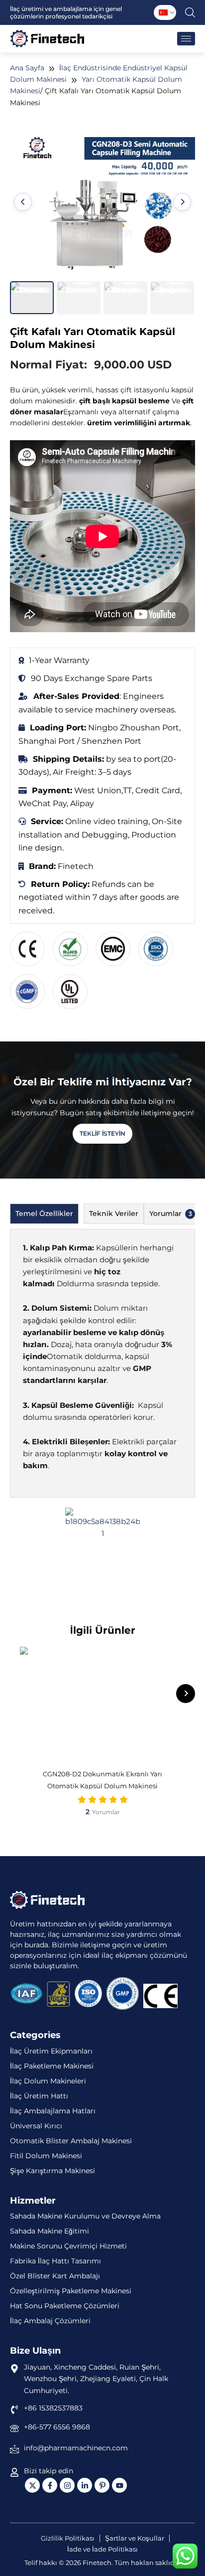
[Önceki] (23, 202)
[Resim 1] (32, 298)
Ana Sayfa (27, 68)
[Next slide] (186, 1694)
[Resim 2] (79, 298)
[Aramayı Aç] (190, 12)
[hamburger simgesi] (186, 39)
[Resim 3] (125, 298)
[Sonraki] (182, 202)
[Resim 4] (172, 298)
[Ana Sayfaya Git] (47, 1900)
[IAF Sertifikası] (26, 1993)
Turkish (163, 12)
